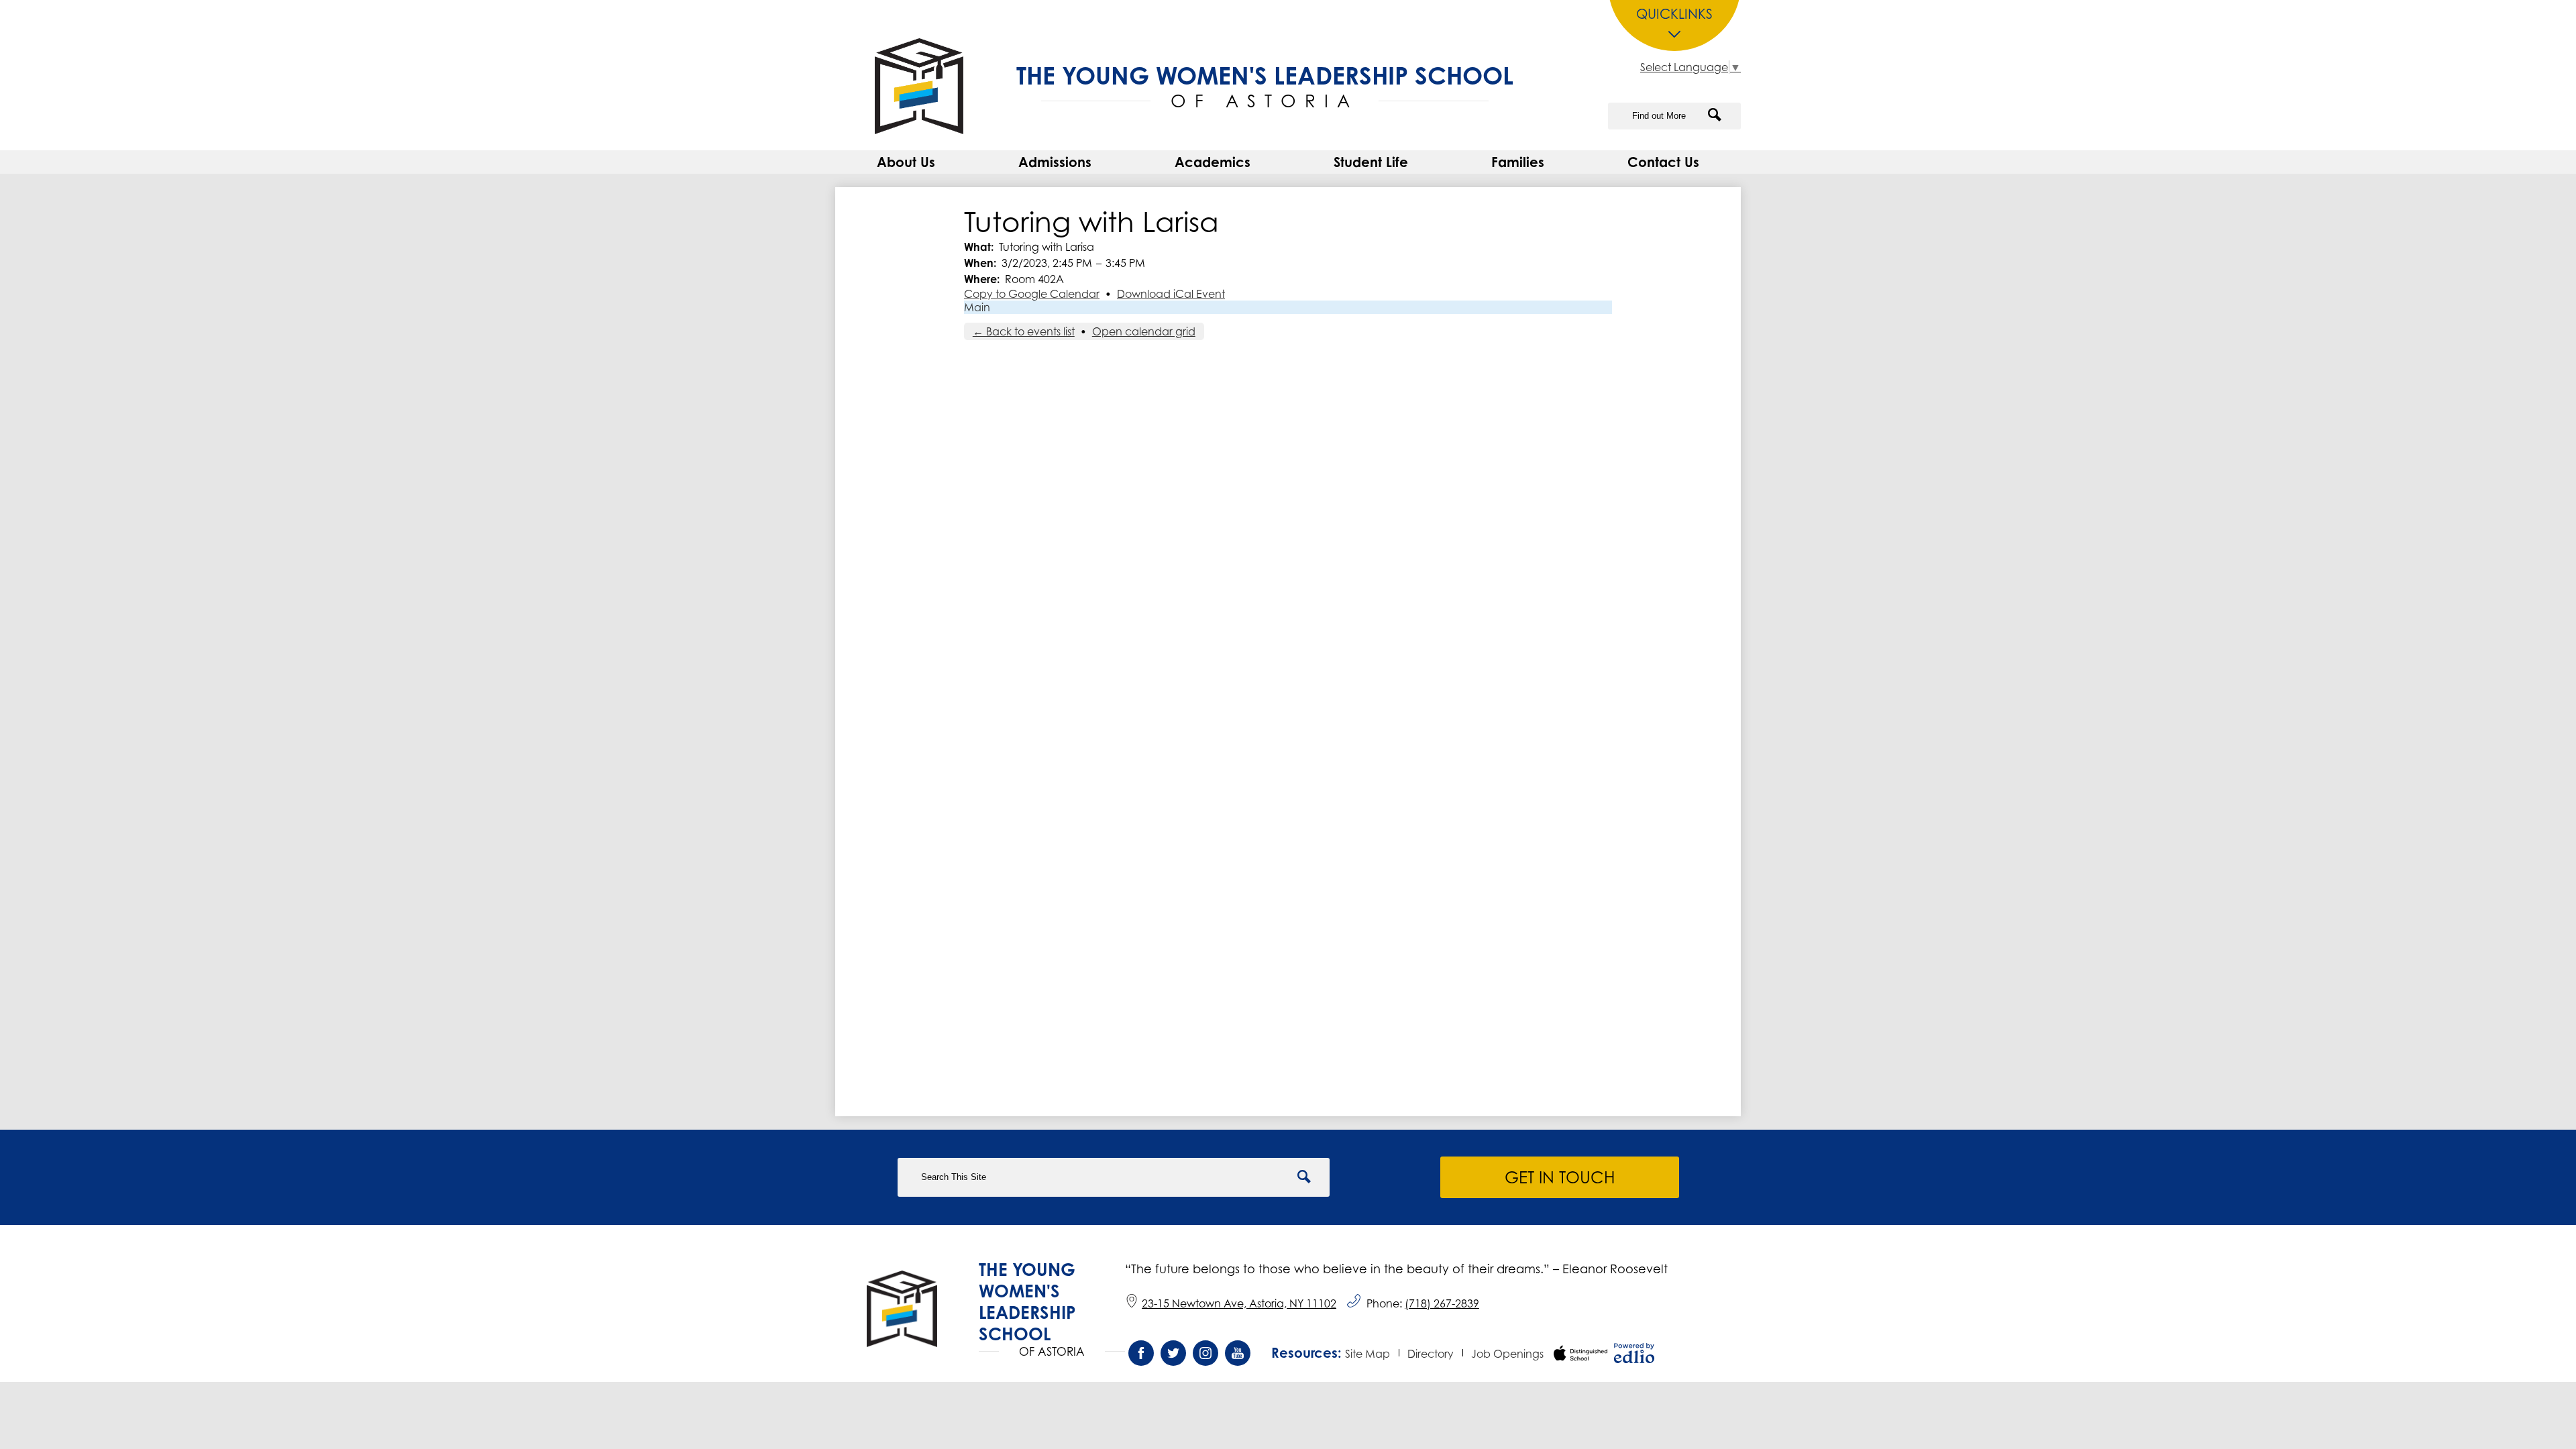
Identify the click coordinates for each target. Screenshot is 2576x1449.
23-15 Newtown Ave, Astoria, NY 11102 (1239, 1303)
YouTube (1238, 1353)
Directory (1431, 1354)
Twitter (1173, 1353)
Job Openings (1507, 1354)
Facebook (1141, 1353)
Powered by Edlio (1634, 1353)
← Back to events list (1024, 331)
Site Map (1367, 1354)
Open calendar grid (1144, 331)
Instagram (1205, 1353)
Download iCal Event (1171, 294)
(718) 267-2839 (1442, 1303)
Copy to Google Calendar (1032, 294)
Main (977, 307)
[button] (906, 162)
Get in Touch (1560, 1177)
